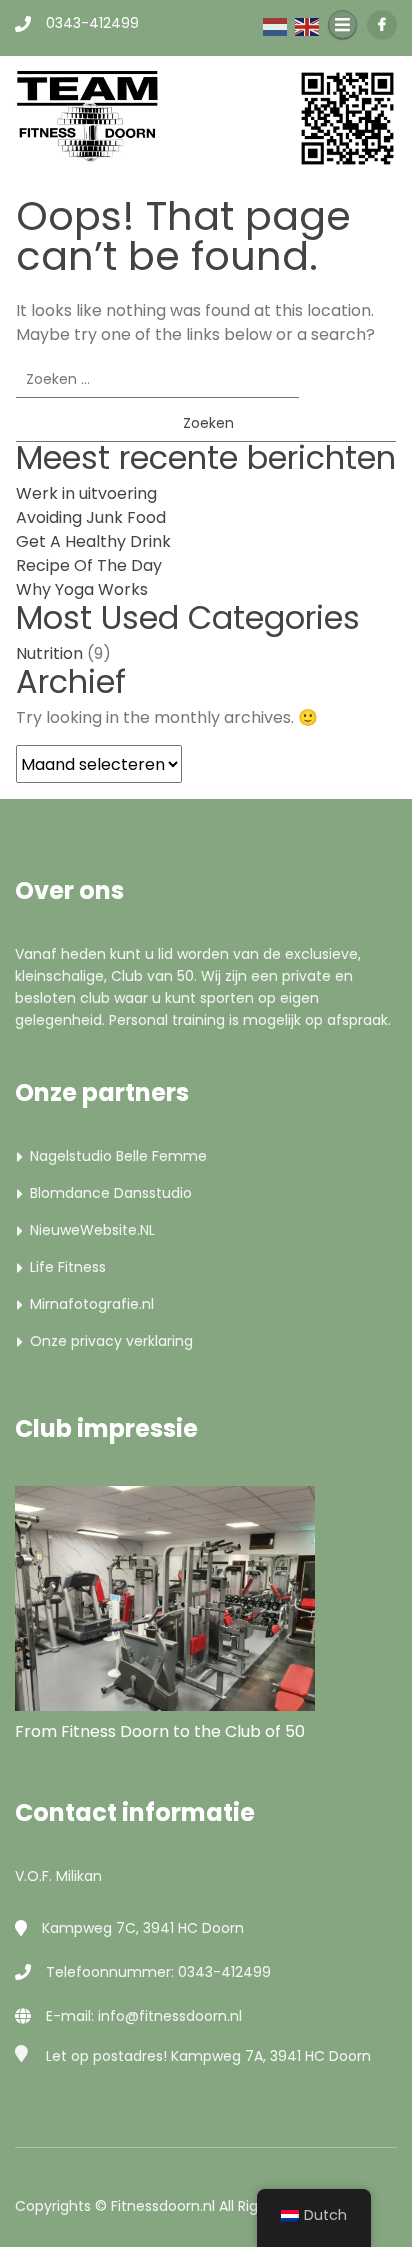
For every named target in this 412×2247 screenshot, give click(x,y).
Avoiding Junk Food (91, 517)
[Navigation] (342, 24)
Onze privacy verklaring (111, 1341)
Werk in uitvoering (86, 493)
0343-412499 (92, 23)
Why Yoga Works (82, 589)
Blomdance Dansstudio (111, 1193)
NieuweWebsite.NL (92, 1230)
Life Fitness (68, 1267)
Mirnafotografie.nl (92, 1304)
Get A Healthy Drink (93, 541)
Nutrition (49, 653)
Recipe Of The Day (89, 565)
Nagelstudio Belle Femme (118, 1156)
